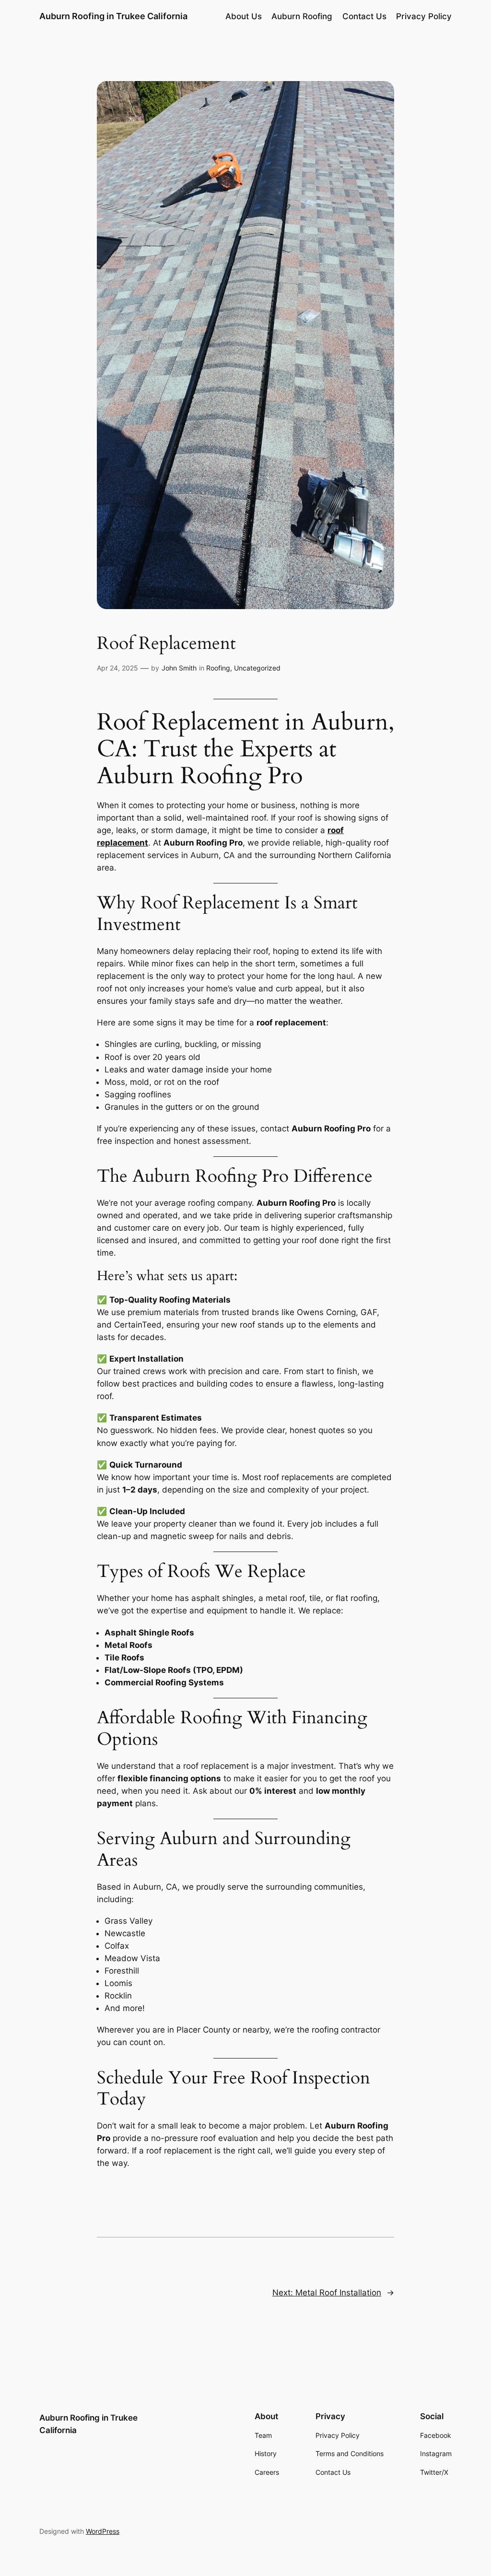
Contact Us (364, 16)
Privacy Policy (424, 16)
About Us (244, 16)
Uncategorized (257, 668)
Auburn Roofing (302, 16)
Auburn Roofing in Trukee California (113, 16)
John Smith (179, 668)
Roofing (218, 668)
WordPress (103, 2531)
